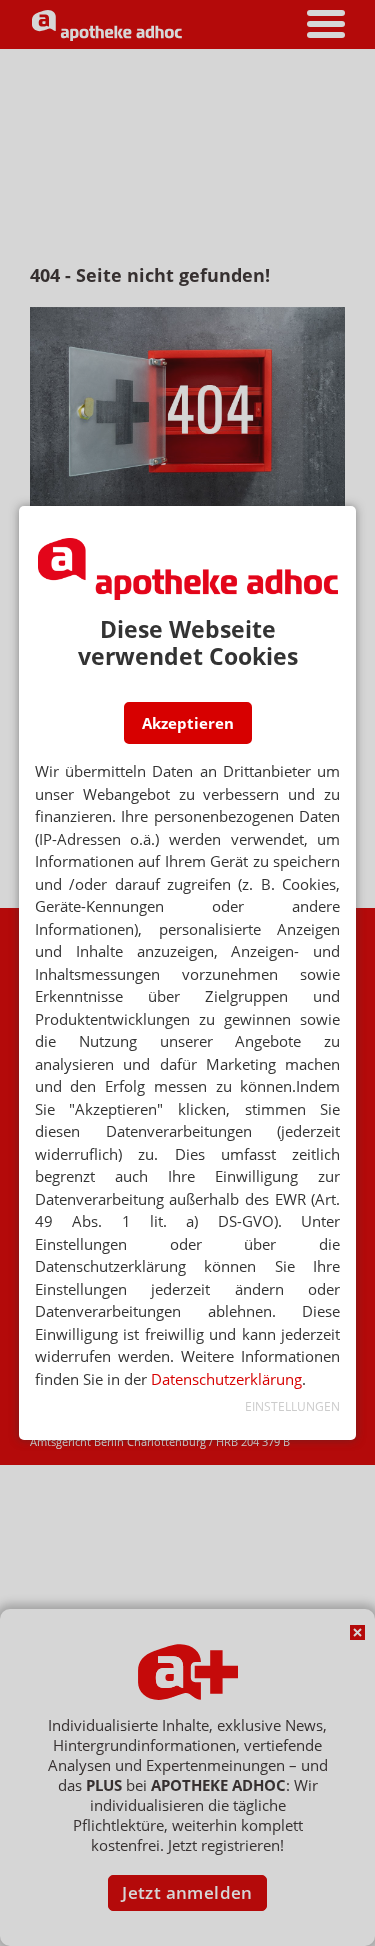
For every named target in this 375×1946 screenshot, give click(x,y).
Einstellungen (292, 1406)
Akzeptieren (188, 723)
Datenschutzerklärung (226, 1379)
